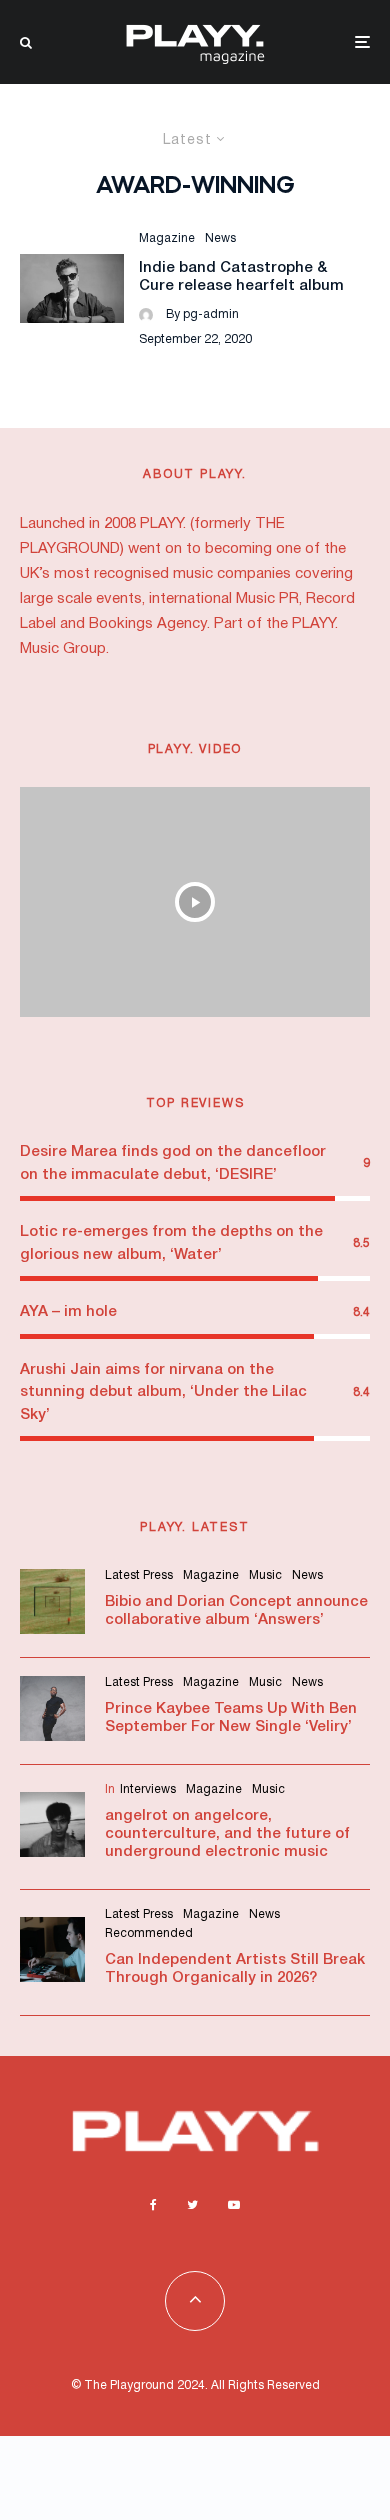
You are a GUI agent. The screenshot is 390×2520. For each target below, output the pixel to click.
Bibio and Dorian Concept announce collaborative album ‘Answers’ (236, 1611)
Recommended (149, 1933)
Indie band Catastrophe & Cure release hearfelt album (241, 277)
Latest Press (139, 1575)
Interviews (148, 1789)
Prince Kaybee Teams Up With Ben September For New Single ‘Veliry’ (231, 1718)
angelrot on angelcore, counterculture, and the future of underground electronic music (227, 1834)
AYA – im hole (68, 1312)
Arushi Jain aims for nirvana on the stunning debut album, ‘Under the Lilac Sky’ (163, 1392)
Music (265, 1575)
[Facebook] (153, 2205)
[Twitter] (192, 2205)
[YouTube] (234, 2205)
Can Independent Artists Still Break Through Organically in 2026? (235, 1969)
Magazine (167, 238)
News (220, 238)
